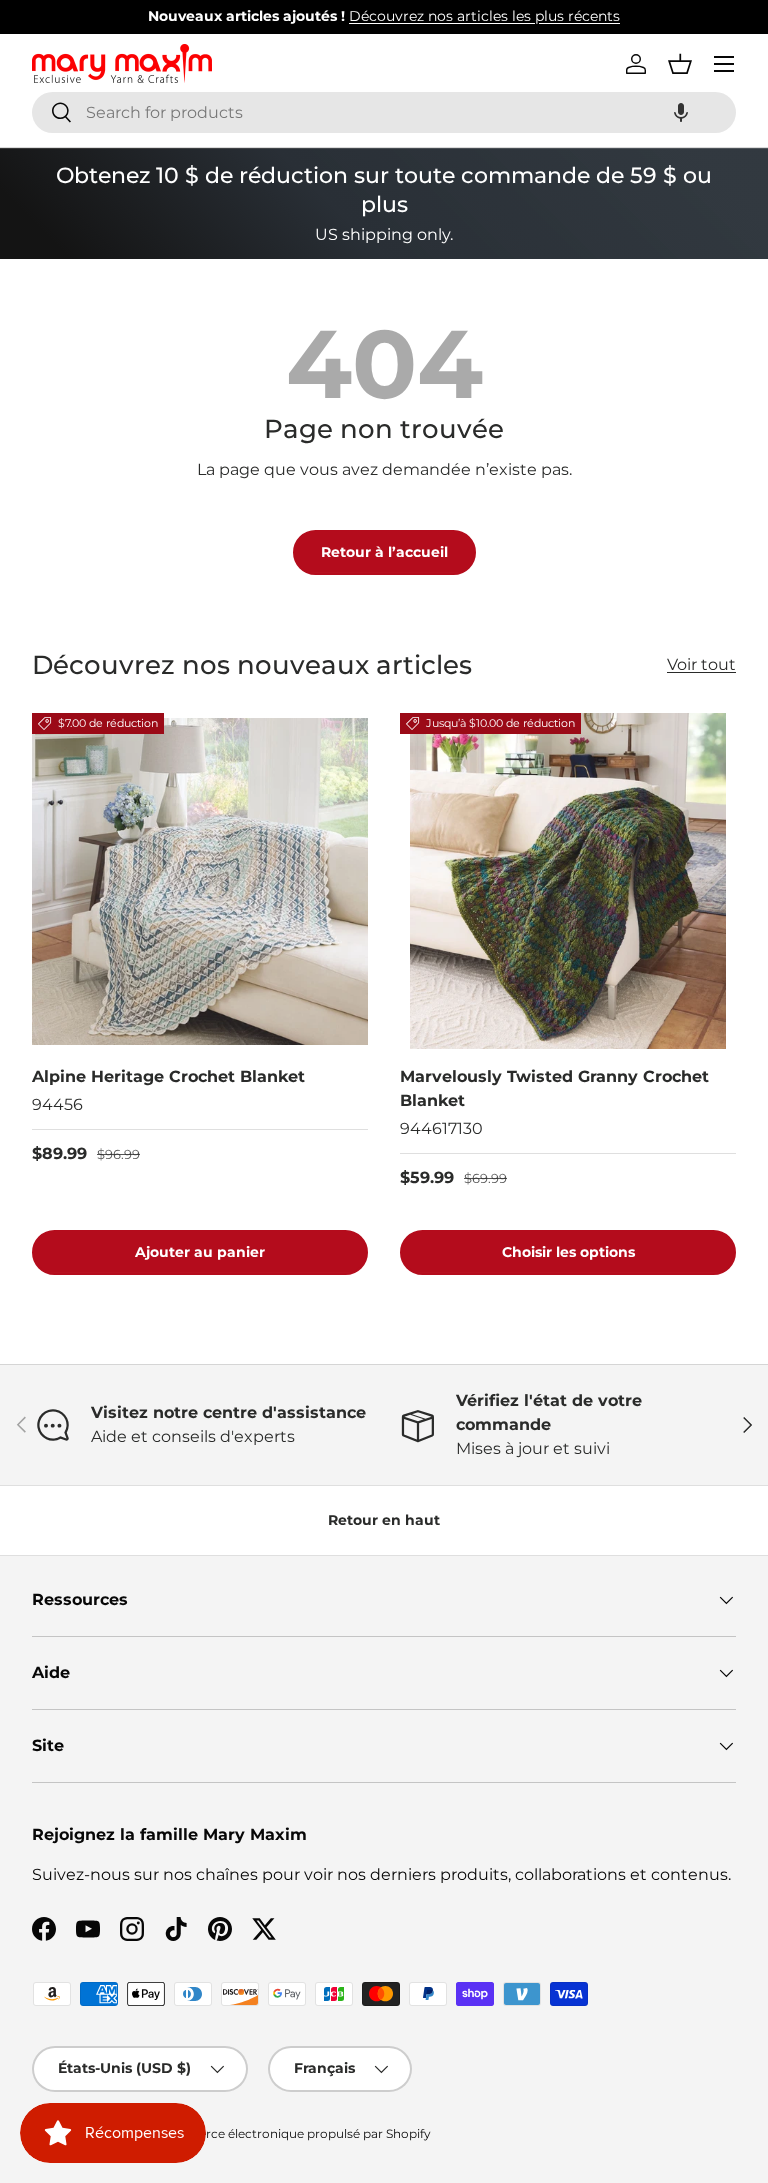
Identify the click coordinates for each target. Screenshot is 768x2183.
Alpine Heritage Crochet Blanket (168, 1076)
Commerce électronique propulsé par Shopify (293, 2133)
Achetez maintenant (571, 16)
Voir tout (701, 664)
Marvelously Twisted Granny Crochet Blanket (554, 1088)
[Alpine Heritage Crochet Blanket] (200, 881)
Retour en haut (384, 1520)
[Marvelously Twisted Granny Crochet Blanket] (568, 881)
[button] (681, 112)
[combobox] (384, 112)
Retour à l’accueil (384, 552)
